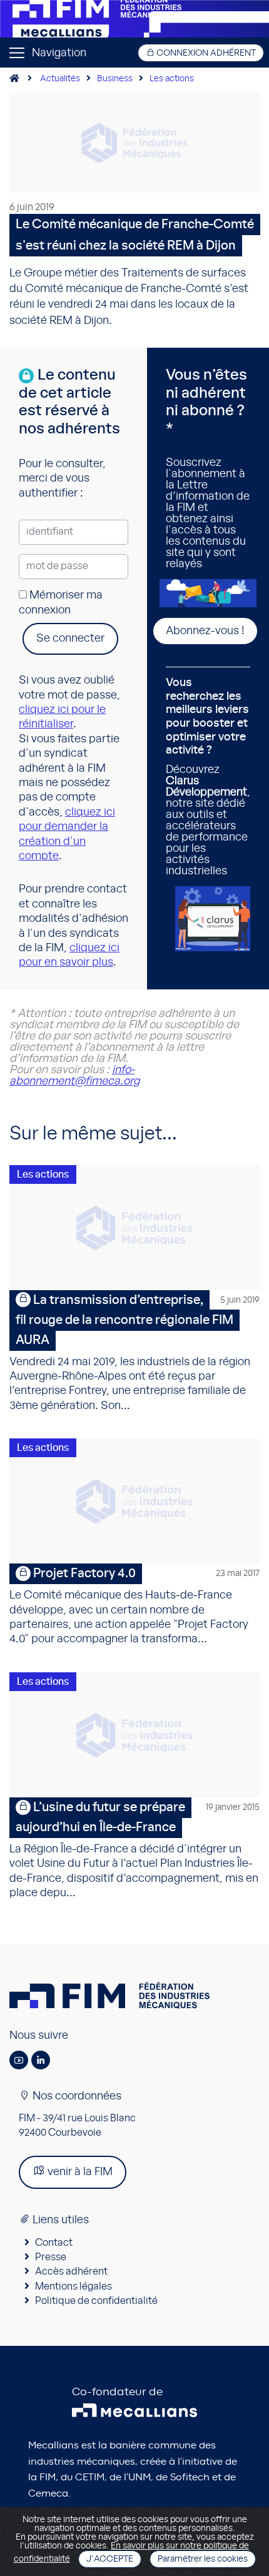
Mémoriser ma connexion (61, 603)
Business (115, 79)
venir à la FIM (79, 2172)
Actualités (60, 79)
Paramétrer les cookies (203, 2559)
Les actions (172, 79)
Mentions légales (74, 2286)
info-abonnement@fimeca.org (74, 1076)
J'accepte (110, 2559)
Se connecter (70, 639)
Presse (51, 2257)
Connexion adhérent (205, 53)
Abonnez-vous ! (205, 631)
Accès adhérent (71, 2271)
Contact (54, 2243)
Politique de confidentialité (96, 2301)
